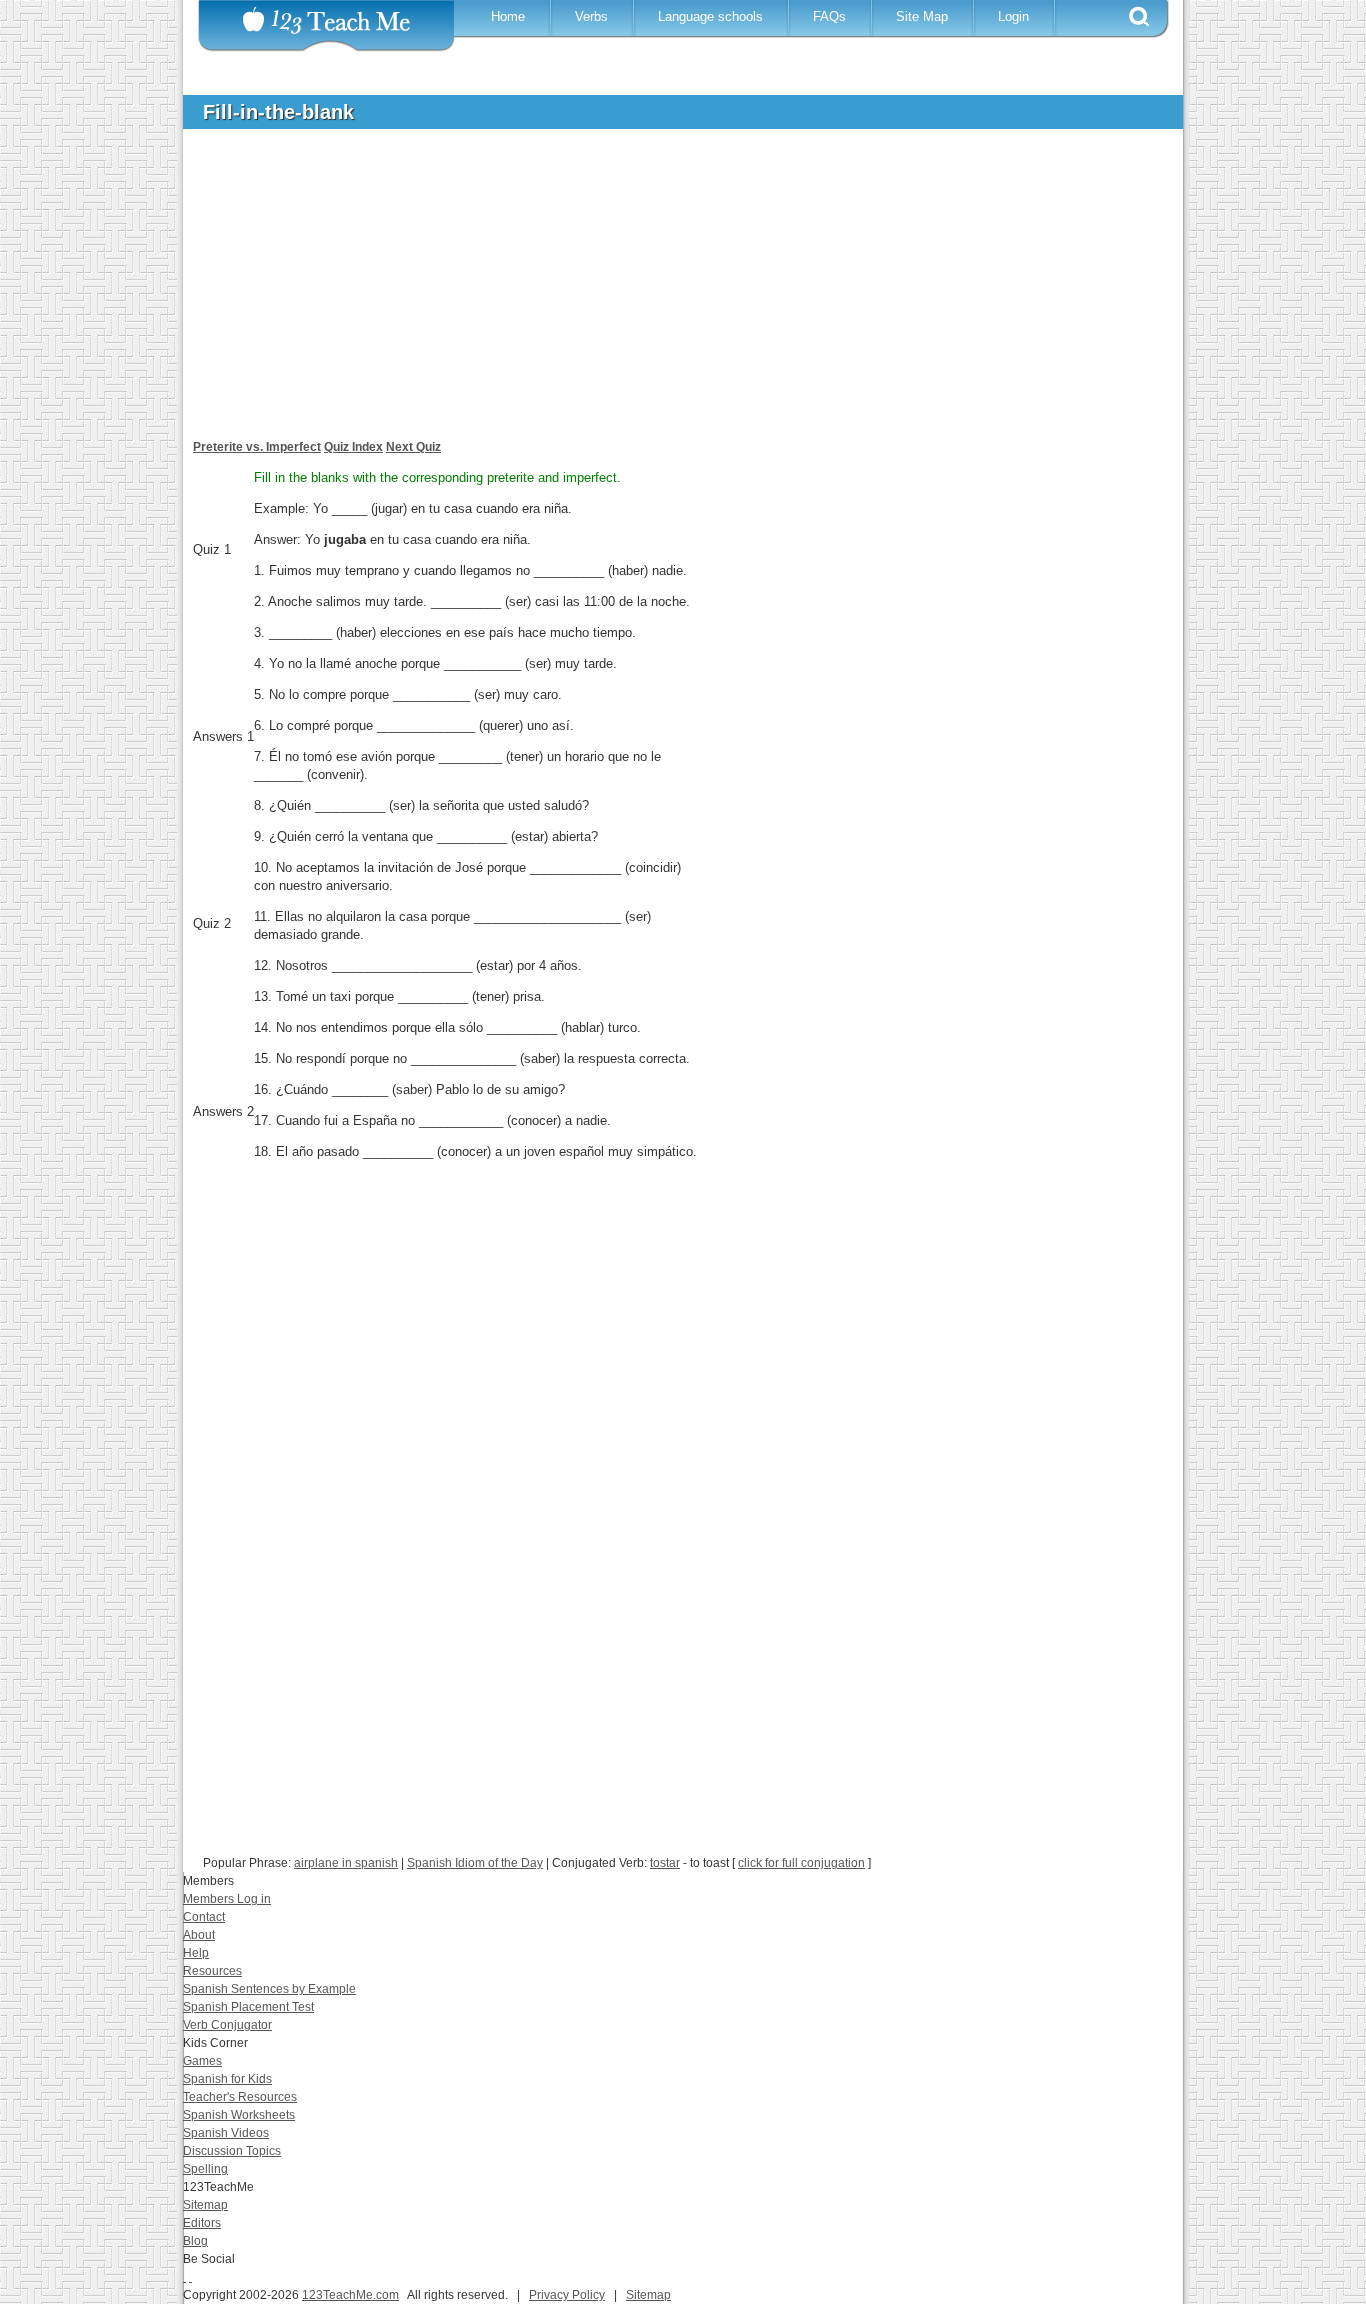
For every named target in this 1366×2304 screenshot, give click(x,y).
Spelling (205, 2169)
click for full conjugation (801, 1863)
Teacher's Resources (240, 2097)
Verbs (591, 16)
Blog (195, 2241)
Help (196, 1953)
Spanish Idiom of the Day (475, 1863)
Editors (202, 2223)
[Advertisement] (668, 294)
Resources (212, 1971)
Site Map (922, 16)
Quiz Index (353, 447)
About (199, 1935)
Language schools (710, 16)
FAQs (829, 16)
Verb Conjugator (227, 2025)
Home (508, 16)
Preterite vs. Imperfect (257, 447)
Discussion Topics (232, 2151)
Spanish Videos (226, 2133)
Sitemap (205, 2205)
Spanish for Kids (227, 2079)
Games (202, 2061)
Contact (204, 1917)
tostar (665, 1863)
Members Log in (227, 1899)
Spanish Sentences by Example (269, 1989)
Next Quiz (413, 447)
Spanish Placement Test (248, 2007)
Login (1013, 16)
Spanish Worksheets (239, 2115)
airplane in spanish (346, 1863)
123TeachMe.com (350, 2295)
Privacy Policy (567, 2295)
